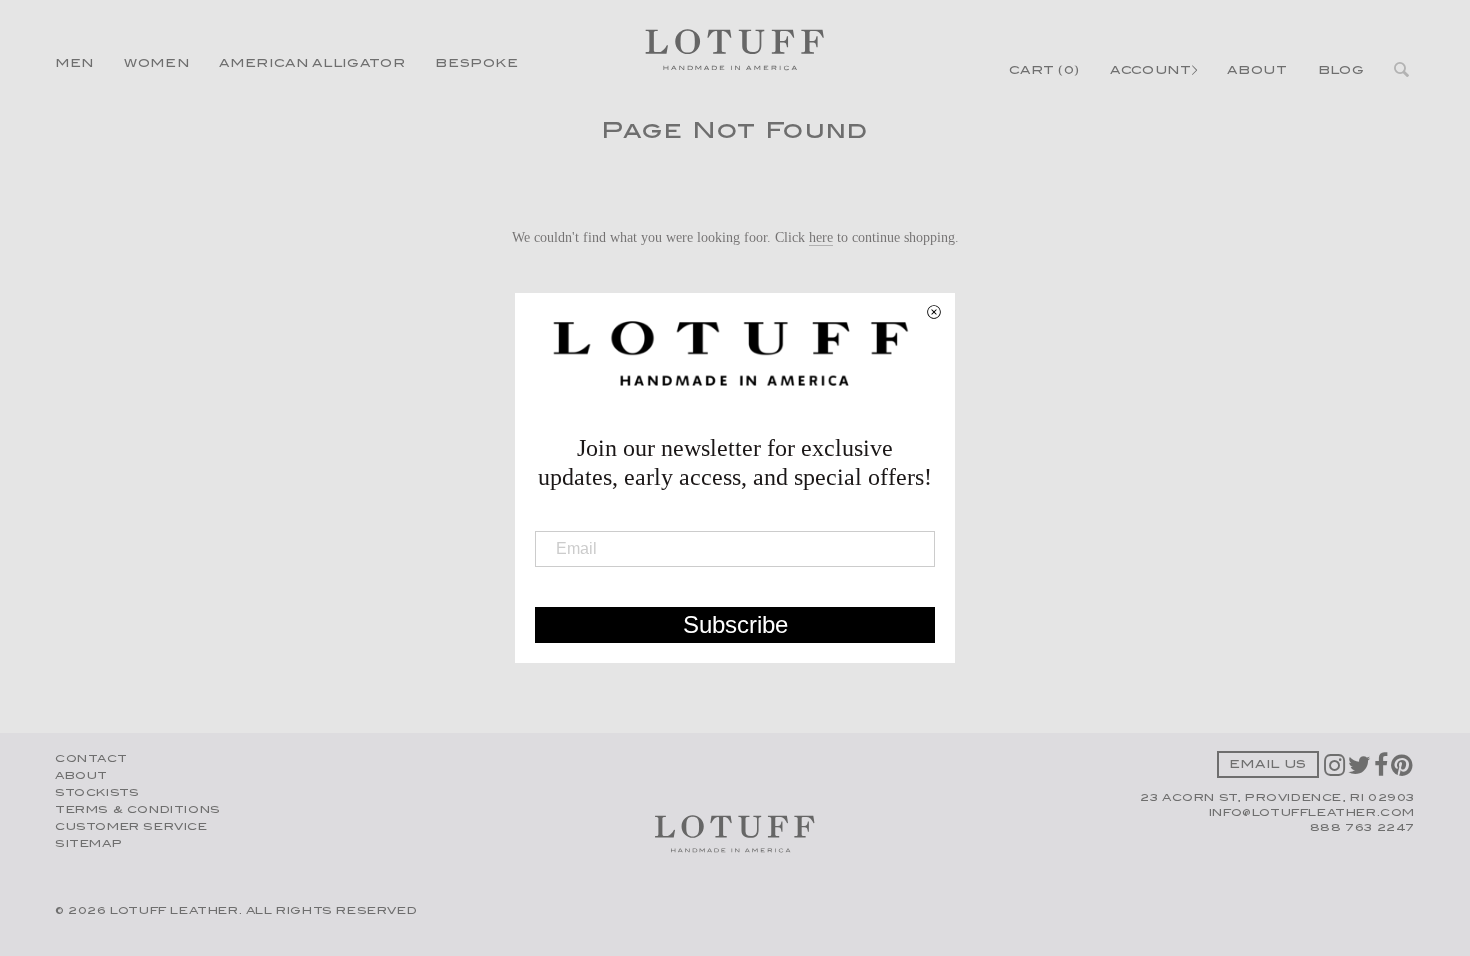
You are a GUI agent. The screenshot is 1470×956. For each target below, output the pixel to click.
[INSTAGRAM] (1336, 772)
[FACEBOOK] (1382, 772)
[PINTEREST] (1403, 772)
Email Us (1268, 765)
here (821, 237)
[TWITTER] (1361, 772)
